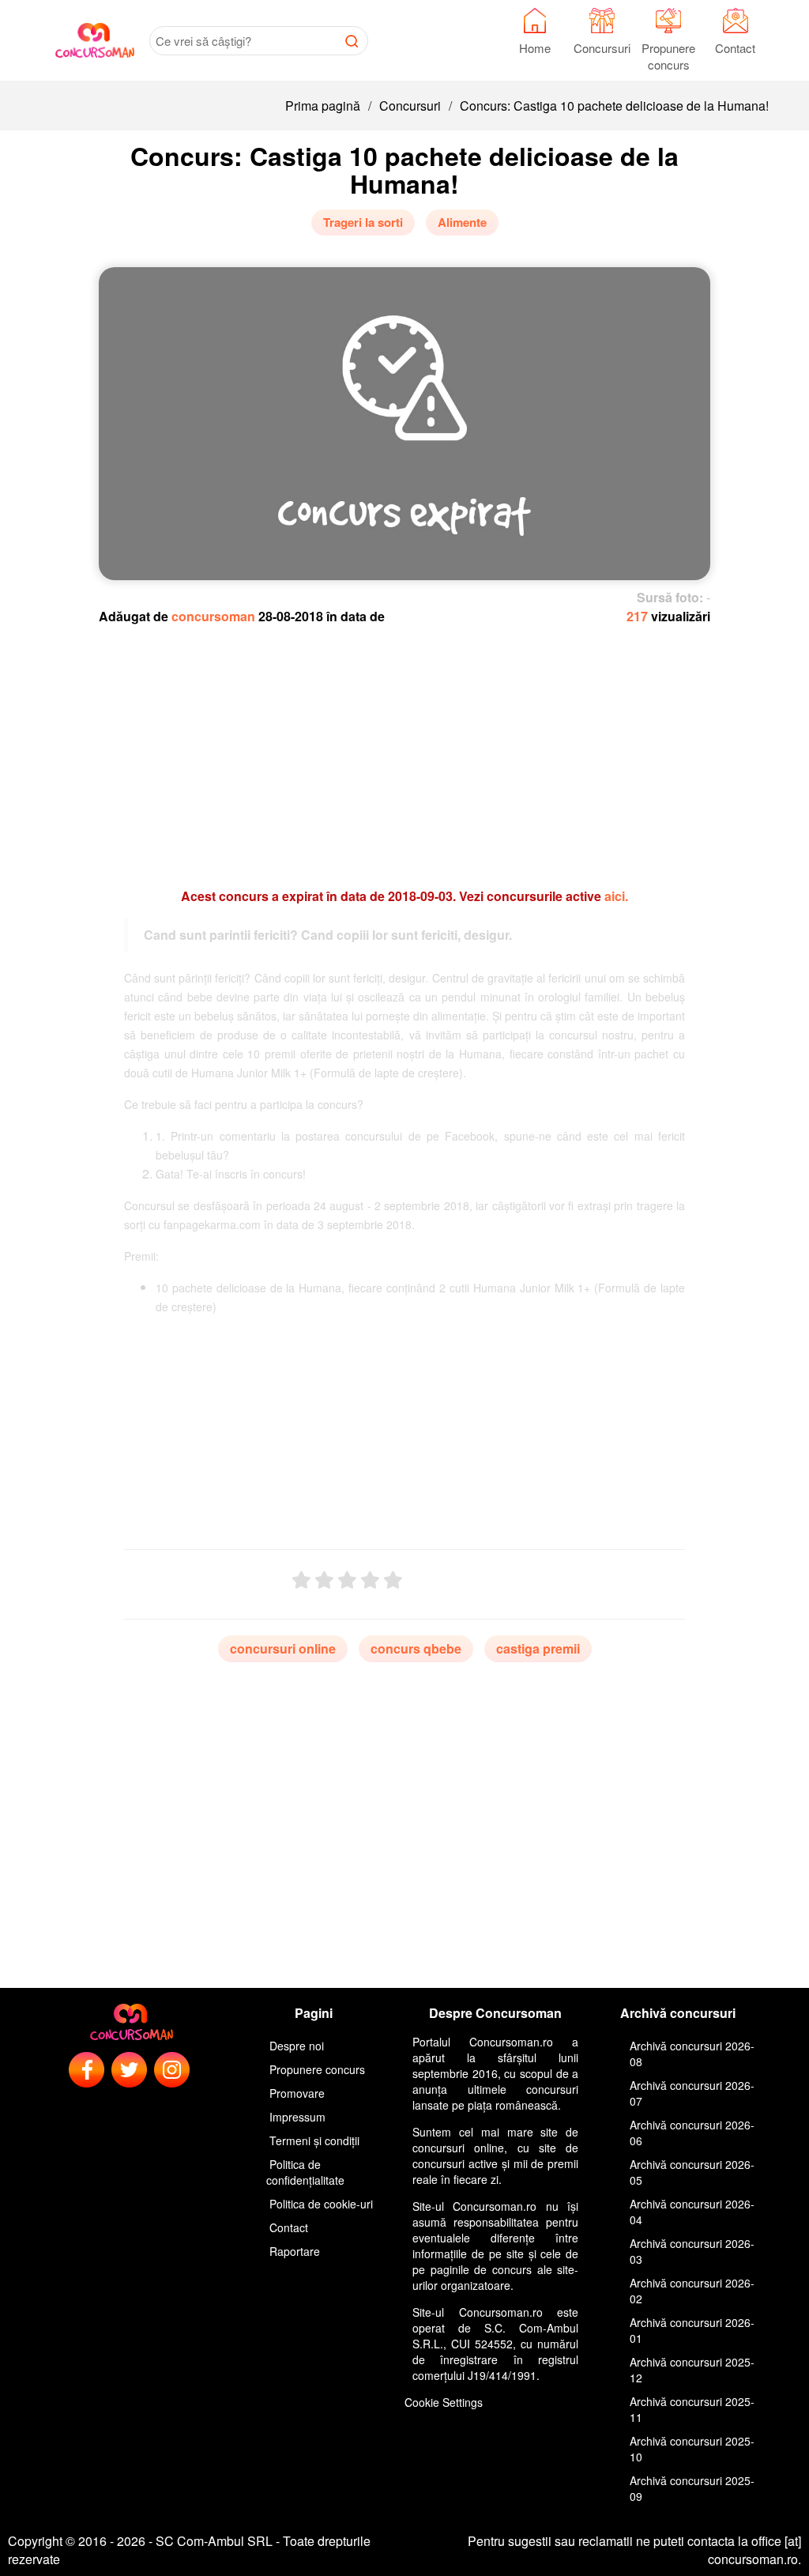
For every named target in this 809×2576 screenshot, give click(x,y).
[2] (324, 1580)
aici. (616, 896)
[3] (347, 1580)
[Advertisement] (404, 749)
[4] (370, 1580)
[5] (393, 1580)
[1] (301, 1580)
